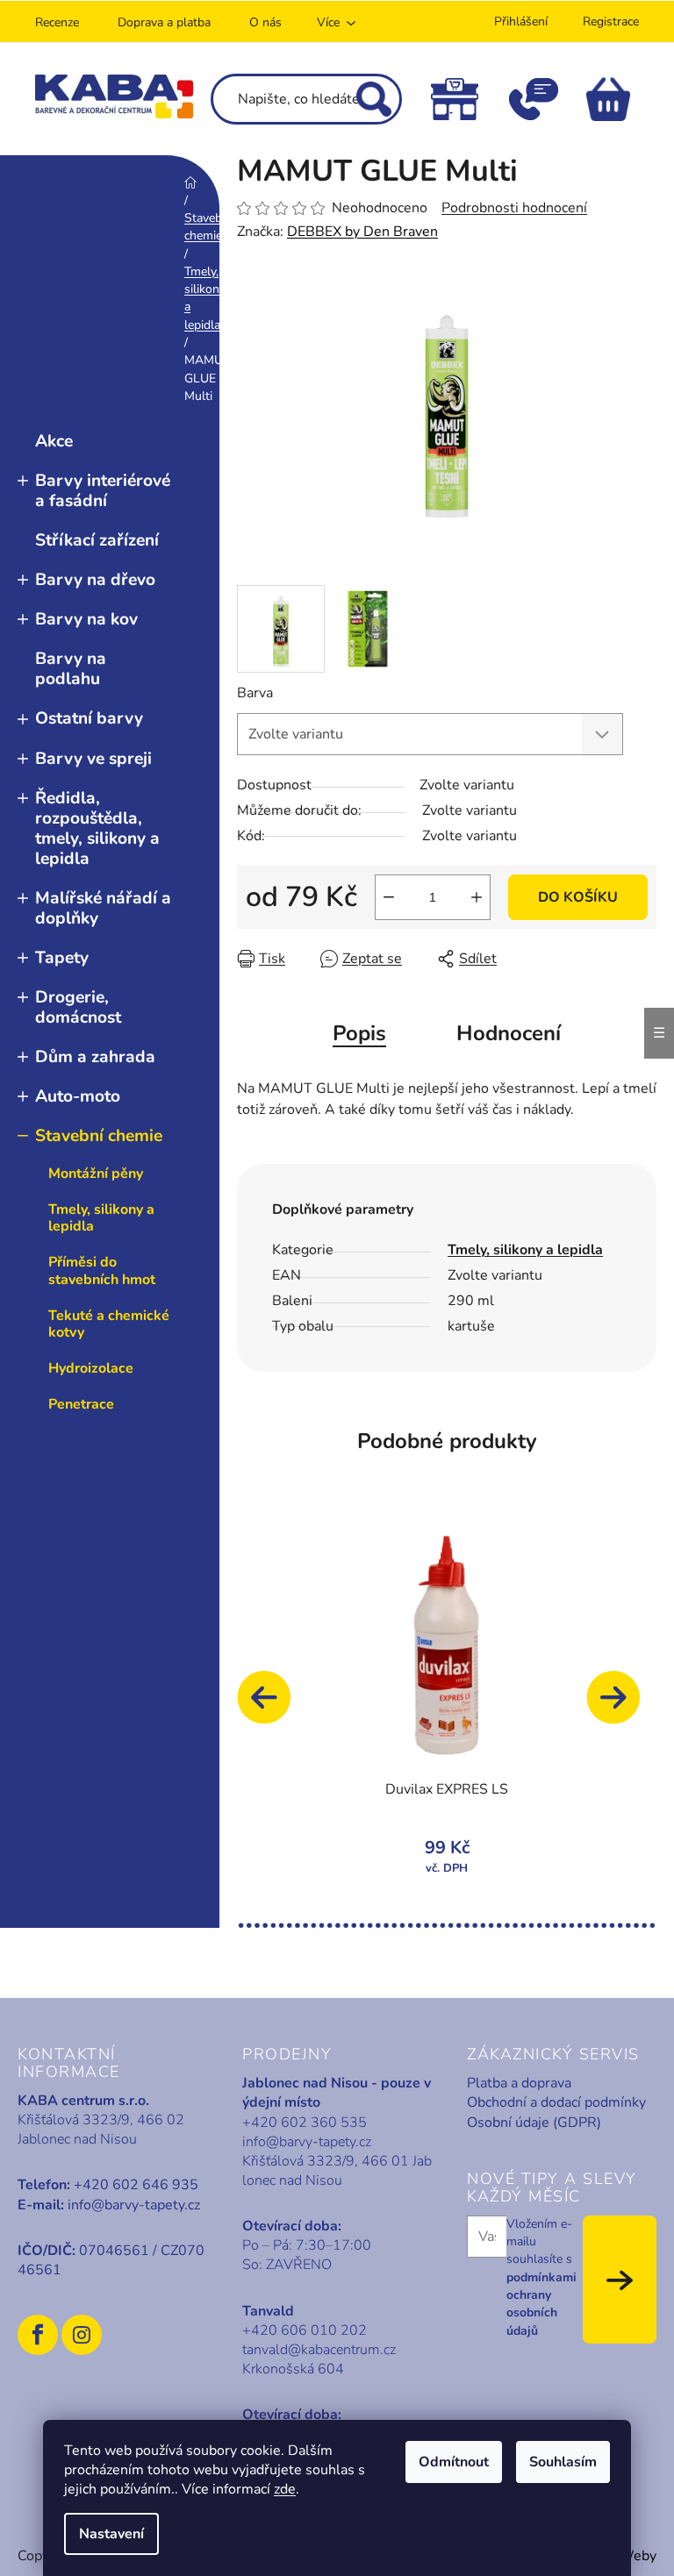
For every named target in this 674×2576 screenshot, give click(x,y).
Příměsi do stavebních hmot (102, 1270)
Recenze (57, 22)
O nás (265, 22)
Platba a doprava (519, 2083)
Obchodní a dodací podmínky (556, 2102)
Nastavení (111, 2534)
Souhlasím (563, 2462)
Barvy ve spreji (93, 759)
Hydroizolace (91, 1368)
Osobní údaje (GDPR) (534, 2123)
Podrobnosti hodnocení (514, 208)
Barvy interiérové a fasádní (103, 491)
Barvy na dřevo (95, 580)
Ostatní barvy (89, 718)
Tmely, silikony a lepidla (101, 1218)
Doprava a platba (164, 22)
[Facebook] (38, 2335)
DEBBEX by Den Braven (362, 232)
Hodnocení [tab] (509, 1033)
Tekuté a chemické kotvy (109, 1324)
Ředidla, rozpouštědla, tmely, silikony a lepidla (97, 828)
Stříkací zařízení (97, 540)
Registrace (611, 21)
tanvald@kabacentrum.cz (319, 2350)
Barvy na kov (86, 619)
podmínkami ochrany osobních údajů (541, 2304)
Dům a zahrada (95, 1057)
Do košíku (578, 897)
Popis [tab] (359, 1033)
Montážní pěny (96, 1174)
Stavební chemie (99, 1136)
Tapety (62, 958)
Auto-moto (78, 1096)
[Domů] (190, 182)
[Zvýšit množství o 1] (477, 897)
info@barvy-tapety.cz (134, 2205)
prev (272, 1706)
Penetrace (81, 1404)
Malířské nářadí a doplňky (103, 908)
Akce (54, 441)
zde (285, 2489)
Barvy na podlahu (71, 669)
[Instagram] (82, 2335)
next (621, 1706)
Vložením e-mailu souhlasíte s (541, 2277)
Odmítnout (454, 2462)
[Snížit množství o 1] (389, 897)
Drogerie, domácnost (78, 1007)
